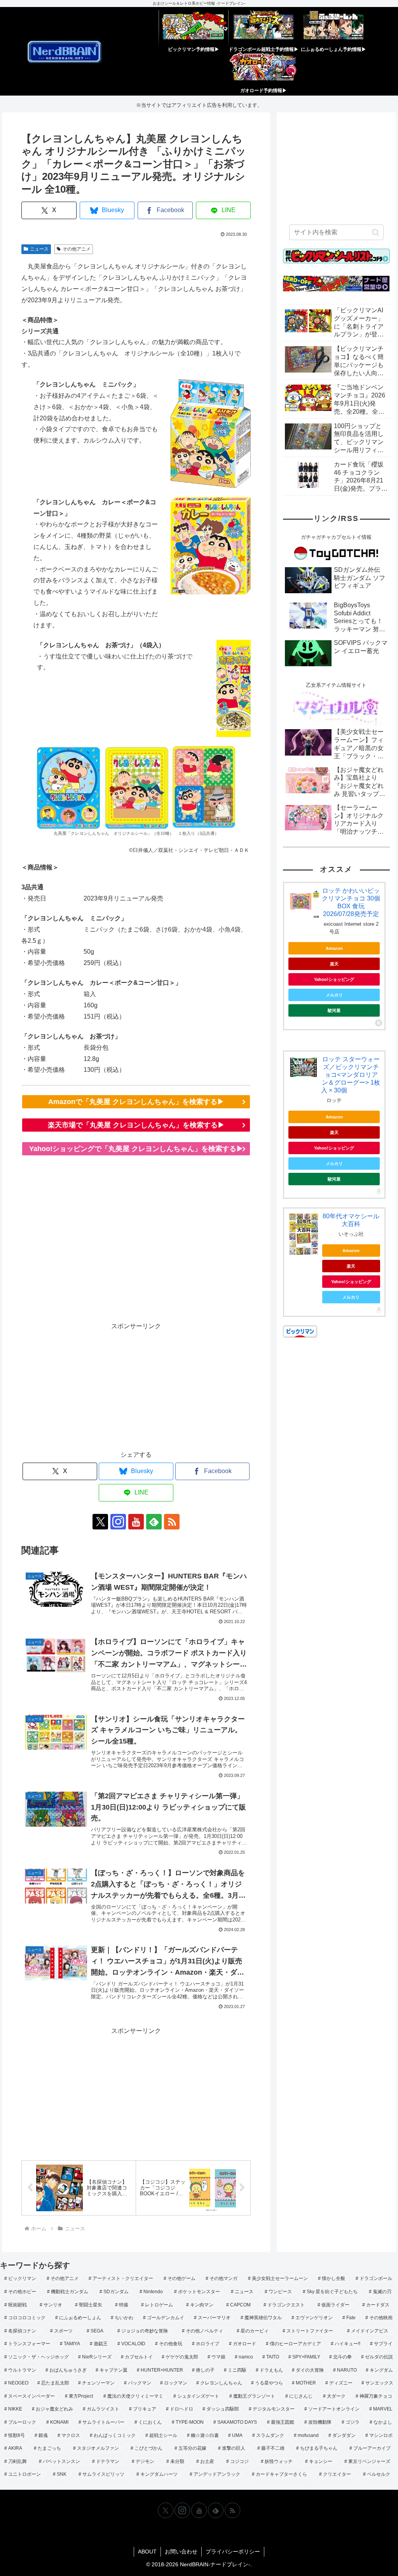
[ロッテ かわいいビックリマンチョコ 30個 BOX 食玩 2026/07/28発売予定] (304, 902)
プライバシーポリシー (233, 2552)
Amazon (334, 948)
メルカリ (334, 995)
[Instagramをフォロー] (118, 1522)
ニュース (39, 249)
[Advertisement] (136, 1244)
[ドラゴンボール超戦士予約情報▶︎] (264, 28)
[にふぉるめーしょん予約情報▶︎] (333, 28)
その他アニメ (77, 249)
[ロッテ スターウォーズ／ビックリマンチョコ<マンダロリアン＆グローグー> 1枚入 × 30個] (304, 1067)
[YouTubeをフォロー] (136, 1522)
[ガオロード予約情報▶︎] (264, 69)
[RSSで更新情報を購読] (172, 1522)
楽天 (334, 964)
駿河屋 (334, 1010)
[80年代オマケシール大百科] (304, 1234)
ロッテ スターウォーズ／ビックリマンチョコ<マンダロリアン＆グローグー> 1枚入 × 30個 (351, 1075)
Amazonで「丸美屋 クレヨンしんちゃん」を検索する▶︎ (136, 1102)
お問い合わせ (181, 2552)
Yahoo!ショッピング (334, 979)
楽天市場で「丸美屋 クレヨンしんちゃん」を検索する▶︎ (136, 1125)
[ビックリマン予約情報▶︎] (194, 28)
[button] (376, 232)
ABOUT (147, 2552)
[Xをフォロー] (100, 1522)
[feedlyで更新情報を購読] (154, 1522)
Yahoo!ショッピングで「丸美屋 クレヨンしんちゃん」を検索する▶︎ (136, 1149)
